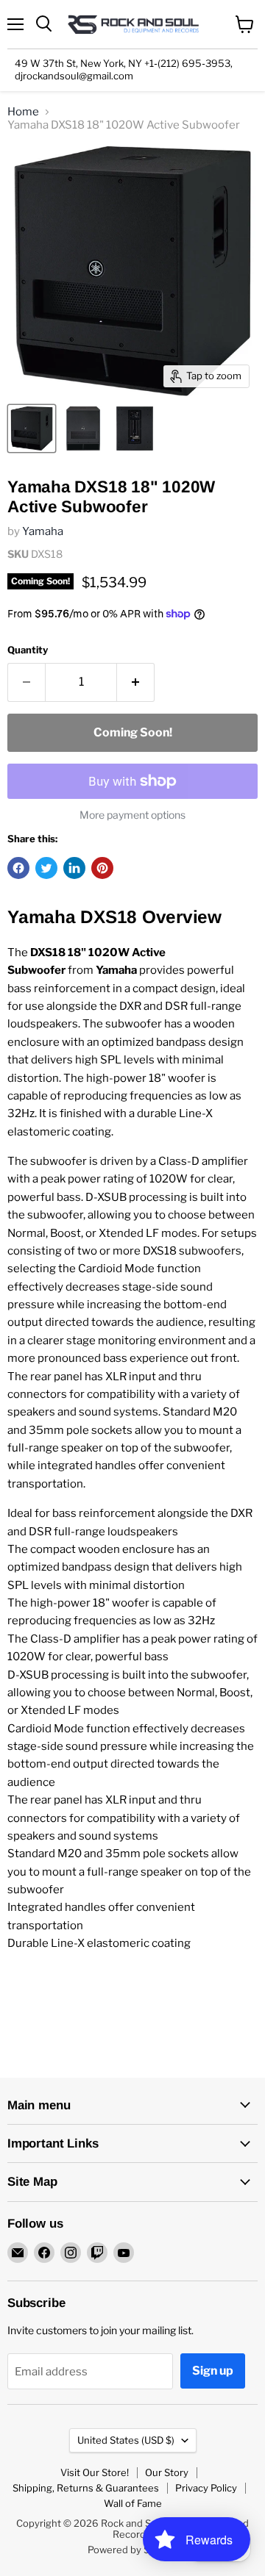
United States (126, 2440)
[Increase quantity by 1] (136, 682)
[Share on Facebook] (18, 868)
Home (23, 112)
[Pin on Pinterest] (102, 868)
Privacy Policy (206, 2488)
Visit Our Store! (95, 2472)
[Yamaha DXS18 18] (32, 428)
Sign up (213, 2371)
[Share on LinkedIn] (74, 868)
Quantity (28, 650)
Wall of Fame (133, 2503)
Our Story (167, 2472)
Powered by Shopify (133, 2550)
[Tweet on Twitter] (46, 868)
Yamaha (43, 531)
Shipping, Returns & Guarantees (86, 2488)
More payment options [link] (132, 815)
